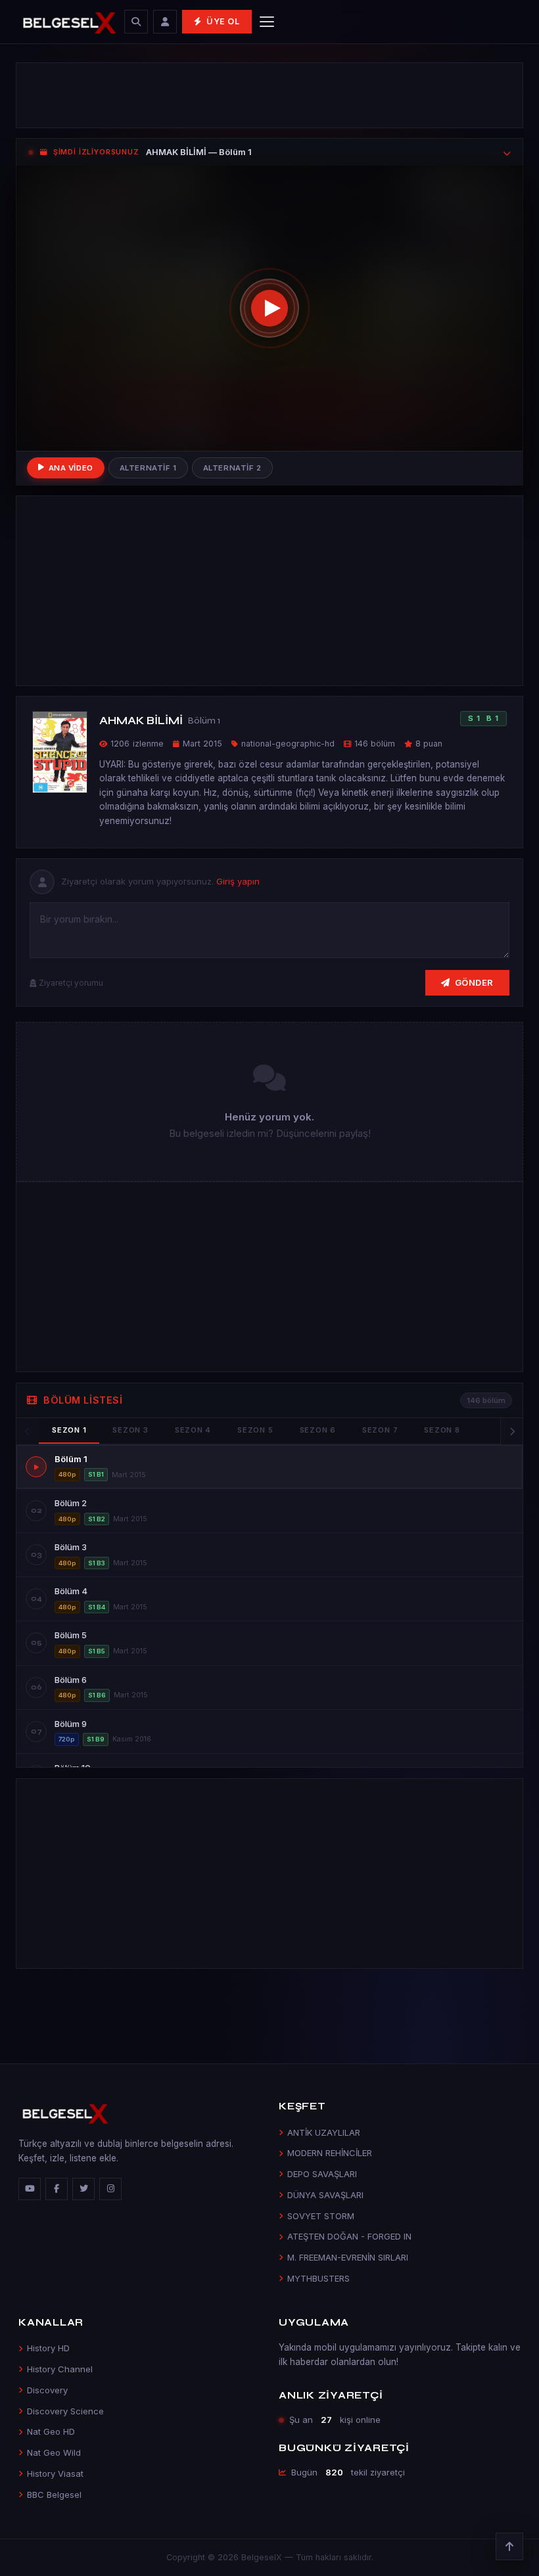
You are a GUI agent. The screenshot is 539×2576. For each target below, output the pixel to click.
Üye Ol (223, 21)
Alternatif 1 (148, 468)
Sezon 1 (69, 1430)
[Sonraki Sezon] (511, 1431)
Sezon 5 (255, 1430)
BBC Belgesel (54, 2495)
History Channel (60, 2369)
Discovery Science (65, 2411)
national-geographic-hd (288, 744)
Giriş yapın (238, 881)
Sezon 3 (130, 1430)
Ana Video (71, 468)
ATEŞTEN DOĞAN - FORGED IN (349, 2236)
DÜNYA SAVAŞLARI (325, 2195)
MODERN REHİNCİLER (330, 2153)
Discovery (47, 2390)
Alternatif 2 (232, 468)
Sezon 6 (318, 1430)
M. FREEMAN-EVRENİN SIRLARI (348, 2257)
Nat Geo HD (51, 2431)
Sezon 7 (380, 1430)
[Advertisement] (269, 95)
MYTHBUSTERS (318, 2278)
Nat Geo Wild (54, 2452)
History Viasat (55, 2473)
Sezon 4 (193, 1430)
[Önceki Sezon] (28, 1431)
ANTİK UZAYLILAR (324, 2132)
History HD (48, 2348)
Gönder (474, 982)
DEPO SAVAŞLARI (322, 2174)
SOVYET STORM (321, 2216)
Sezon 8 (442, 1430)
